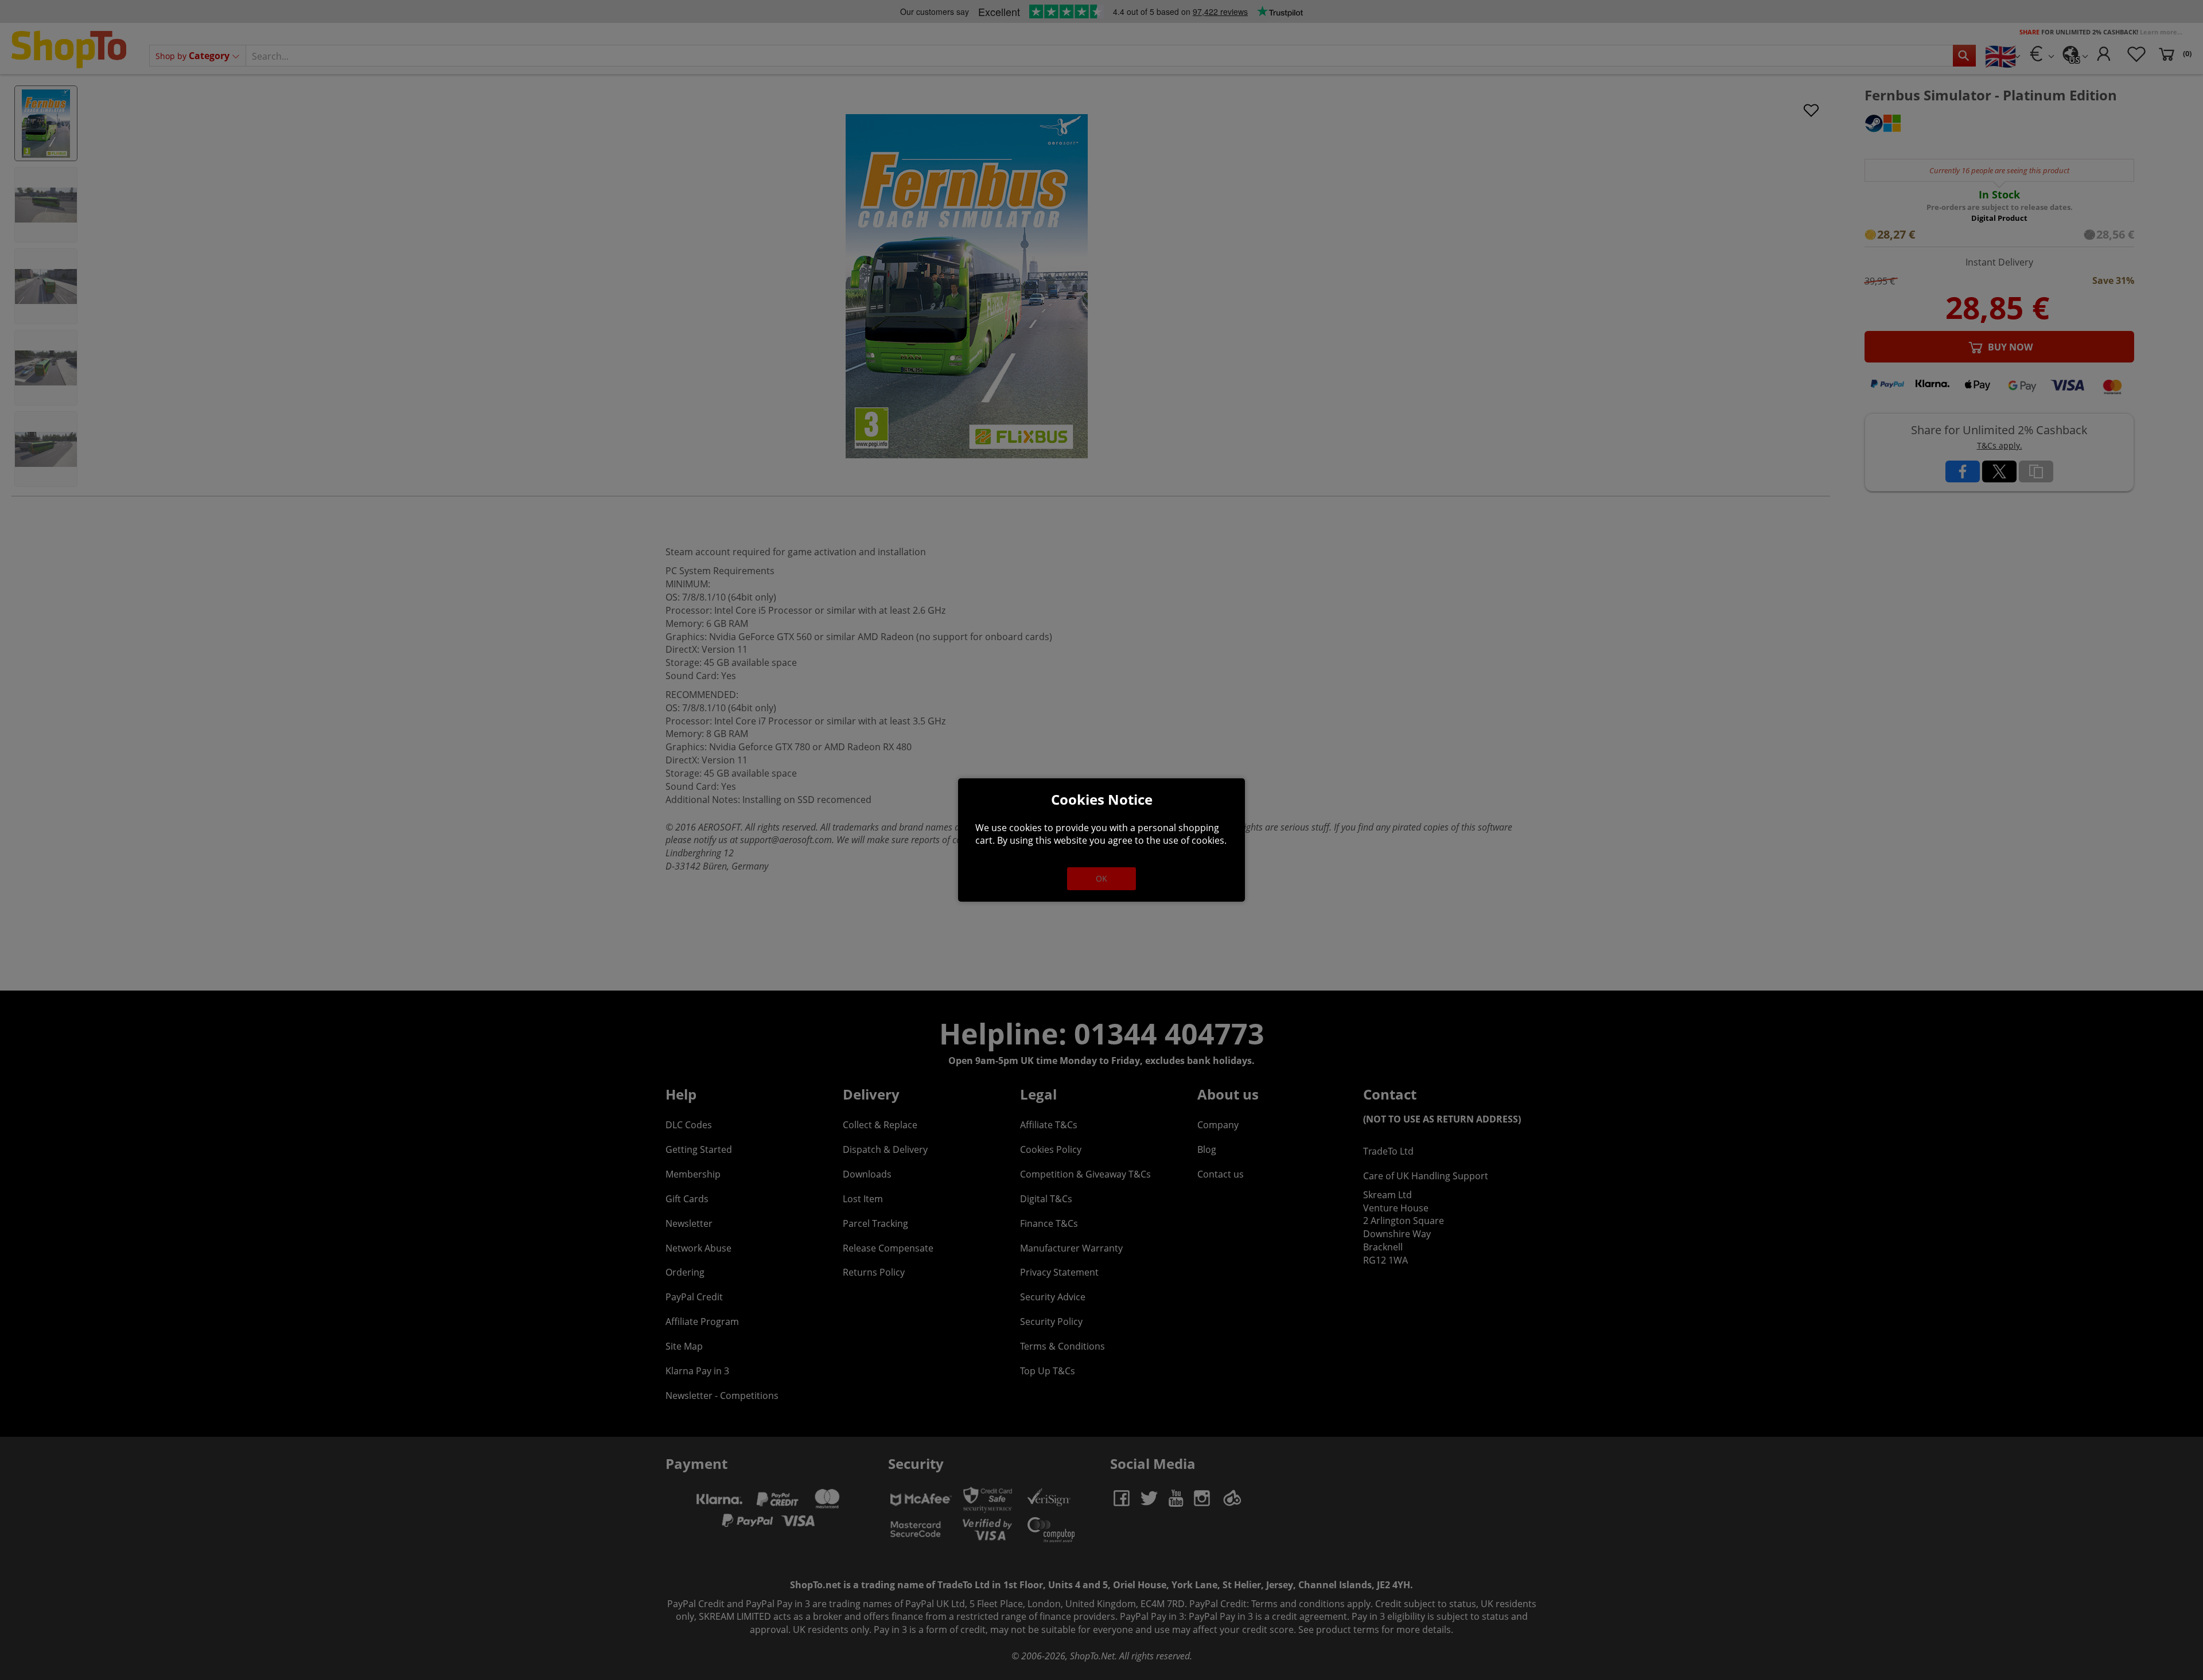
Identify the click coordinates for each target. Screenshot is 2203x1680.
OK (1101, 878)
